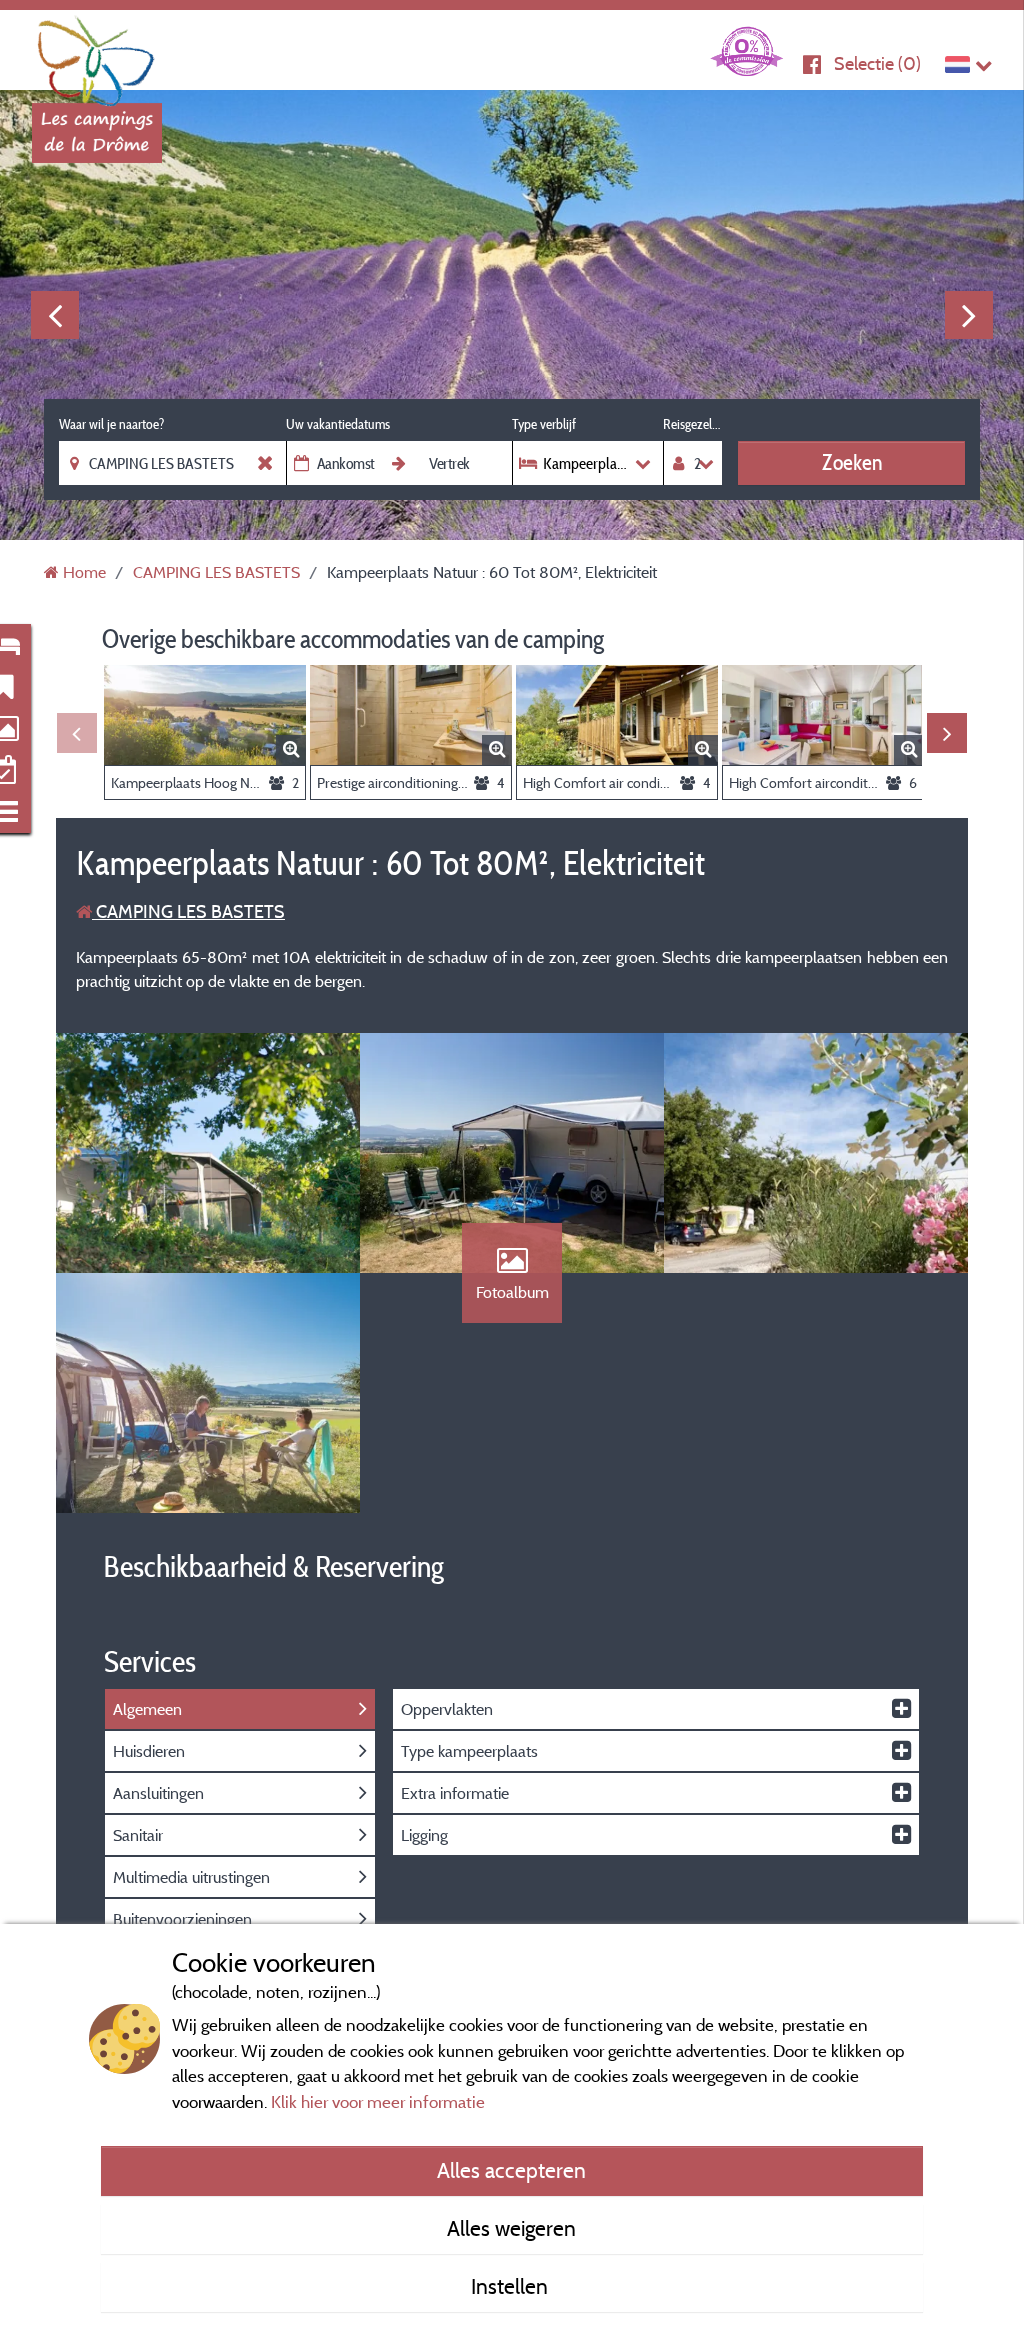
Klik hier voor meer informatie (378, 2101)
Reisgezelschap (692, 424)
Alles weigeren (511, 2228)
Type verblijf (544, 424)
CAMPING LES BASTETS (188, 911)
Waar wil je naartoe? (111, 424)
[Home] (97, 55)
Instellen (512, 2286)
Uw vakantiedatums (338, 424)
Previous (55, 315)
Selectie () (877, 63)
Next (969, 315)
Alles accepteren (511, 2170)
